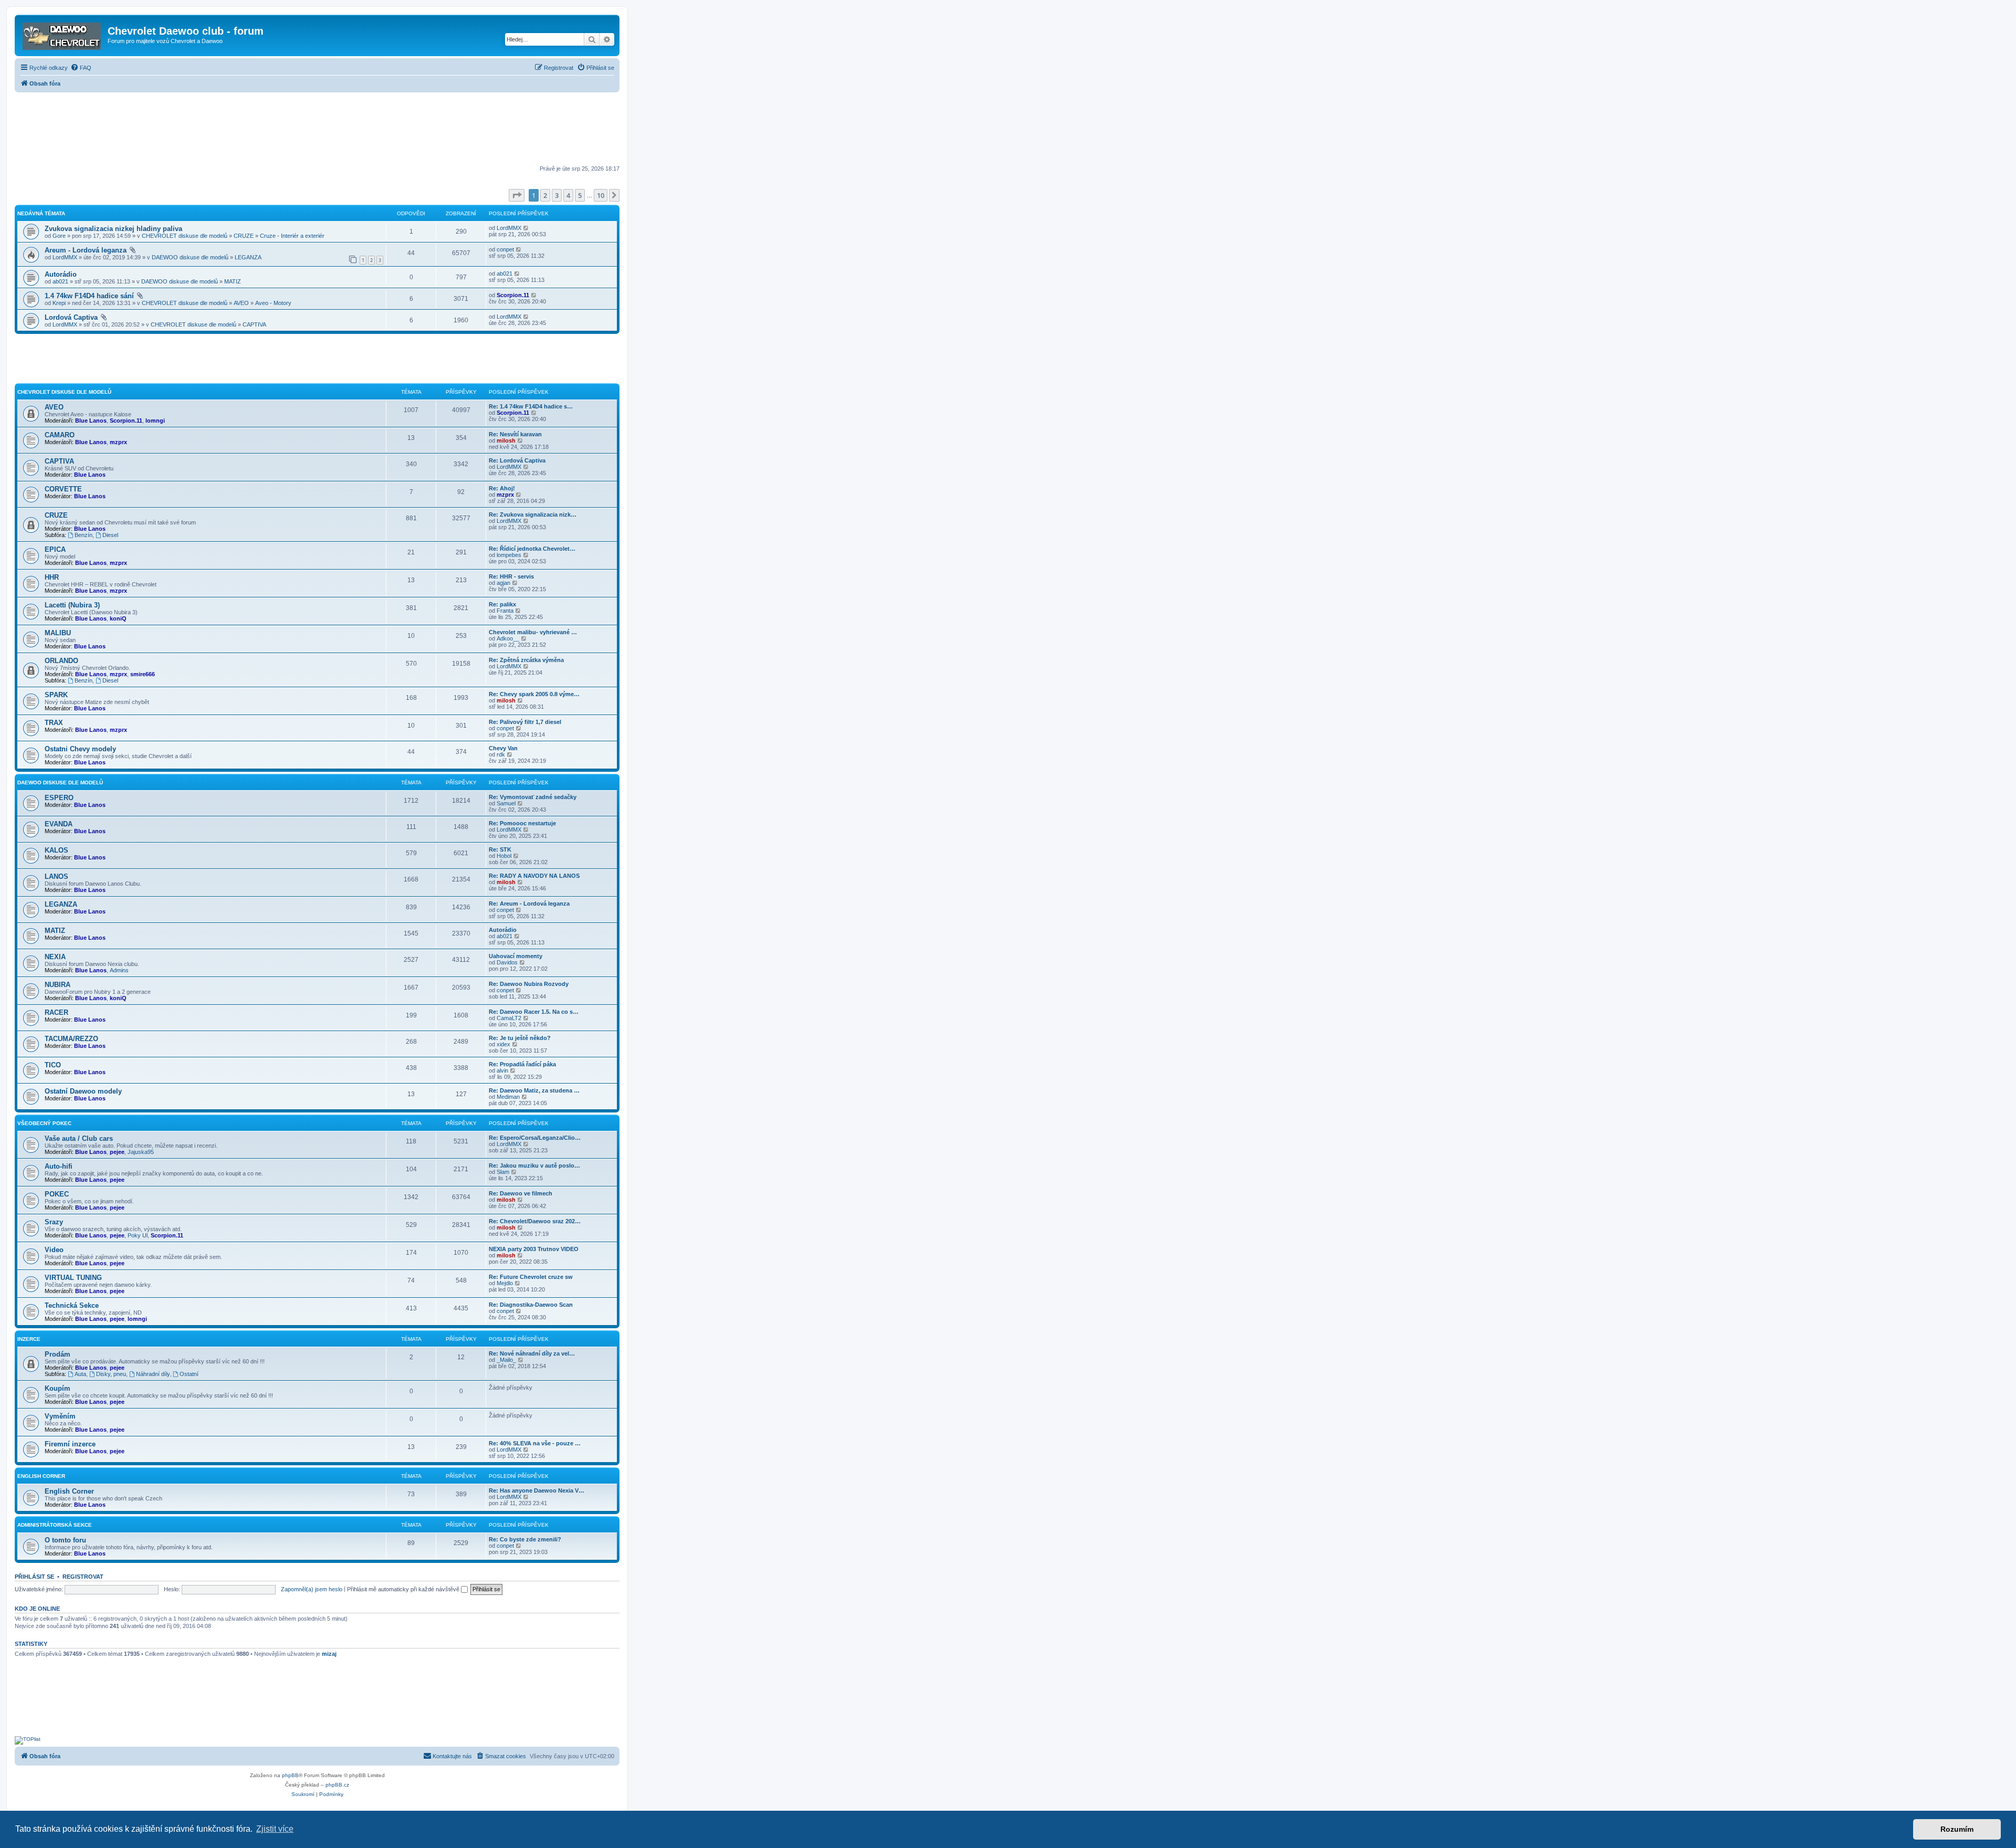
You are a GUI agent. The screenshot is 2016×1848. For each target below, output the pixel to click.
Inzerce (29, 1339)
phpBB (290, 1775)
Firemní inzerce (70, 1444)
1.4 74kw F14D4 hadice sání (89, 296)
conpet (505, 249)
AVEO (241, 303)
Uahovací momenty (516, 956)
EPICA (55, 549)
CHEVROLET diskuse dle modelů (185, 236)
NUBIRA (57, 985)
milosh (506, 440)
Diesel (110, 535)
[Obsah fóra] (62, 34)
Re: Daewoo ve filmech (521, 1193)
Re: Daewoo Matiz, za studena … (534, 1090)
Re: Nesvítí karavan (515, 434)
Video (54, 1250)
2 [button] (545, 195)
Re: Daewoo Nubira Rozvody (529, 984)
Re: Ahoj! (502, 488)
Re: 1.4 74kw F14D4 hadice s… (531, 406)
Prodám (57, 1354)
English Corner (69, 1491)
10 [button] (601, 195)
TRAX (54, 723)
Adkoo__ (508, 638)
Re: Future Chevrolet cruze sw (531, 1277)
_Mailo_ (506, 1360)
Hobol (504, 856)
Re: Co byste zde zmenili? (525, 1539)
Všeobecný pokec (44, 1123)
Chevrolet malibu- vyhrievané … (533, 632)
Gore (59, 236)
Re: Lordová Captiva (517, 460)
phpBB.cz (337, 1785)
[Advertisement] (317, 130)
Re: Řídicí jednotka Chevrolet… (532, 549)
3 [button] (557, 195)
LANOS (56, 876)
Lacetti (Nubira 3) (72, 605)
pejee (117, 1152)
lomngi (155, 421)
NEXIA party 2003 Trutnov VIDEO (534, 1249)
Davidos (507, 962)
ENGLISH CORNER (41, 1476)
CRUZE (244, 236)
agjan (503, 583)
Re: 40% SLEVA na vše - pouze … (535, 1443)
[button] (517, 195)
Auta (80, 1374)
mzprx (118, 442)
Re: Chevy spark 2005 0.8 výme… (534, 694)
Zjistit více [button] (275, 1829)
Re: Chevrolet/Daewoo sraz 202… (535, 1221)
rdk (501, 754)
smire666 (143, 674)
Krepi (59, 303)
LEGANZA (248, 257)
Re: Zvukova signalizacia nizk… (533, 514)
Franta (505, 611)
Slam (503, 1172)
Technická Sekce (72, 1305)
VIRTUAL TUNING (73, 1278)
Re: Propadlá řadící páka (522, 1064)
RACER (56, 1012)
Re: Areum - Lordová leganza (529, 904)
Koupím (57, 1388)
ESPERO (59, 798)
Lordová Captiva (71, 317)
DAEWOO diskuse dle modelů (190, 257)
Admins (119, 970)
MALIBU (58, 633)
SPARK (56, 695)
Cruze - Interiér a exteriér (292, 236)
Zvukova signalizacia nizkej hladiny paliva (113, 229)
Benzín (83, 535)
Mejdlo (505, 1283)
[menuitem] (81, 68)
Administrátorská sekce (55, 1525)
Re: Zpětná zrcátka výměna (526, 660)
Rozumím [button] (1957, 1829)
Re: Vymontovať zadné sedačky (533, 797)
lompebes (509, 555)
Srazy (54, 1222)
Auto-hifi (59, 1166)
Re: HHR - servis (511, 576)
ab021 (60, 281)
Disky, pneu (111, 1374)
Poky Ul (138, 1235)
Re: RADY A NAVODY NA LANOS (534, 876)
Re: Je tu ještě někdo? (520, 1038)
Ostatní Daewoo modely (83, 1091)
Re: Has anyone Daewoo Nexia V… (537, 1490)
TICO (53, 1065)
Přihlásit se (34, 1577)
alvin (502, 1070)
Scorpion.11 (513, 295)
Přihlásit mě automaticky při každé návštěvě (404, 1589)
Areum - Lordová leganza (86, 250)
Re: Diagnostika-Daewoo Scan (531, 1305)
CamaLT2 (509, 1018)
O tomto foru (65, 1540)
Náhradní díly (153, 1374)
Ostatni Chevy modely (80, 749)
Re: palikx (502, 604)
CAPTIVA (254, 324)
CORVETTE (63, 489)
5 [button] (580, 195)
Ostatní (189, 1374)
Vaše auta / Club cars (79, 1138)
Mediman (508, 1097)
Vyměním (60, 1416)
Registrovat (83, 1577)
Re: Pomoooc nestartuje (522, 823)
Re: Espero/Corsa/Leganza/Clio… (535, 1138)
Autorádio (61, 274)
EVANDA (59, 824)
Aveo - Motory (273, 303)
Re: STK (500, 849)
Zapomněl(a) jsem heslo (312, 1589)
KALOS (56, 850)
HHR (52, 577)
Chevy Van (503, 748)
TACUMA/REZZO (71, 1039)
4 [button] (568, 195)
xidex (503, 1044)
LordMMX (509, 228)
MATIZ (233, 281)
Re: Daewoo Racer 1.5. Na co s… (534, 1012)
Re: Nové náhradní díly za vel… (532, 1353)
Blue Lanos (91, 421)
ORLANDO (61, 661)
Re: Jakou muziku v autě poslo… (534, 1165)
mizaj (329, 1654)
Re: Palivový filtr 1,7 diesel (525, 722)
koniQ (118, 618)
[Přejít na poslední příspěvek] (526, 228)
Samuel (506, 803)
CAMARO (60, 435)
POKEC (57, 1194)
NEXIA (55, 957)
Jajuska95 (141, 1152)
